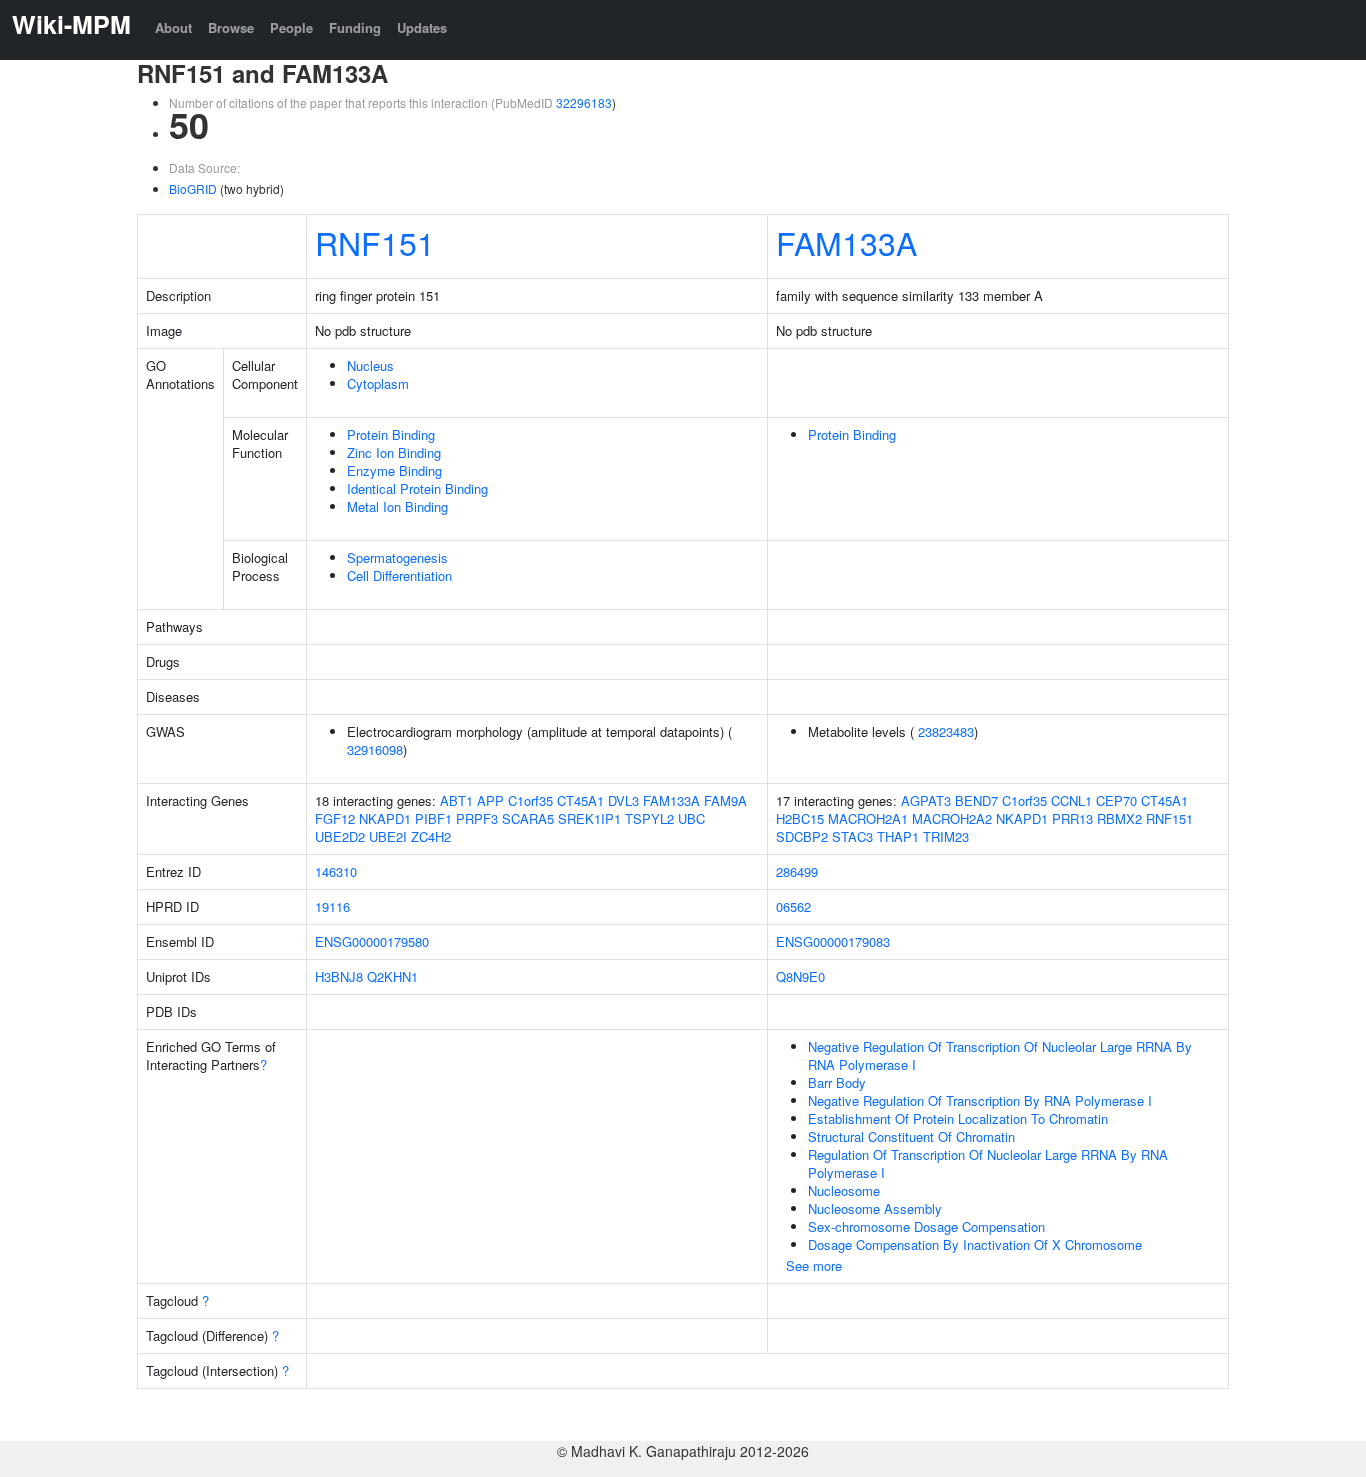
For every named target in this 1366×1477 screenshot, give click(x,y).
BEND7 (976, 800)
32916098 (375, 749)
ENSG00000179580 (372, 941)
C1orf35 (530, 800)
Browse (231, 27)
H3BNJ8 (339, 976)
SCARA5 (528, 818)
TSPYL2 (649, 818)
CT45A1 (580, 800)
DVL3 (623, 800)
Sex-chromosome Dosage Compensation (926, 1226)
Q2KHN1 (392, 976)
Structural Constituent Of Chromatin (911, 1136)
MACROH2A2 (952, 818)
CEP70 (1116, 800)
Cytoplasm (378, 383)
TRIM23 (946, 836)
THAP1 (898, 836)
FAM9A (725, 800)
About (173, 27)
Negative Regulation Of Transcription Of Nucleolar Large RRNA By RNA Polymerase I (1000, 1055)
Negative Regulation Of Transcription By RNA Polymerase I (980, 1100)
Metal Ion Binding (397, 506)
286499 (797, 871)
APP (490, 800)
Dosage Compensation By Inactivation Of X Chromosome (975, 1244)
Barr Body (837, 1082)
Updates (422, 27)
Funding (355, 27)
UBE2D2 (340, 836)
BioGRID (193, 188)
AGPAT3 (926, 800)
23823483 (946, 731)
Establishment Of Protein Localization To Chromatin (958, 1118)
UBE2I (388, 836)
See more (814, 1265)
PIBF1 (433, 818)
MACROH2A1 (868, 818)
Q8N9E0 (800, 976)
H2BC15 (800, 818)
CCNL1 (1071, 800)
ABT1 (456, 800)
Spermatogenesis (397, 557)
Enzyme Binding (394, 470)
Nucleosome (844, 1190)
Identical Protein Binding (417, 488)
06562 (793, 906)
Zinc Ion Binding (394, 452)
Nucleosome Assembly (875, 1208)
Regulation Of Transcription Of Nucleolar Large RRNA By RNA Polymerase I (988, 1163)
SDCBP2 (802, 836)
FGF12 (335, 818)
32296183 (584, 102)
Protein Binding (391, 434)
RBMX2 (1119, 818)
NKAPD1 (385, 818)
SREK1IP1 (589, 818)
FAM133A (846, 242)
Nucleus (370, 365)
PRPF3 (477, 818)
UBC (691, 818)
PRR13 (1072, 818)
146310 (336, 871)
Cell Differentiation (399, 575)
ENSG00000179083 (833, 941)
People (291, 27)
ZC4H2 (431, 836)
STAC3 (852, 836)
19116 (332, 906)
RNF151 (375, 242)
